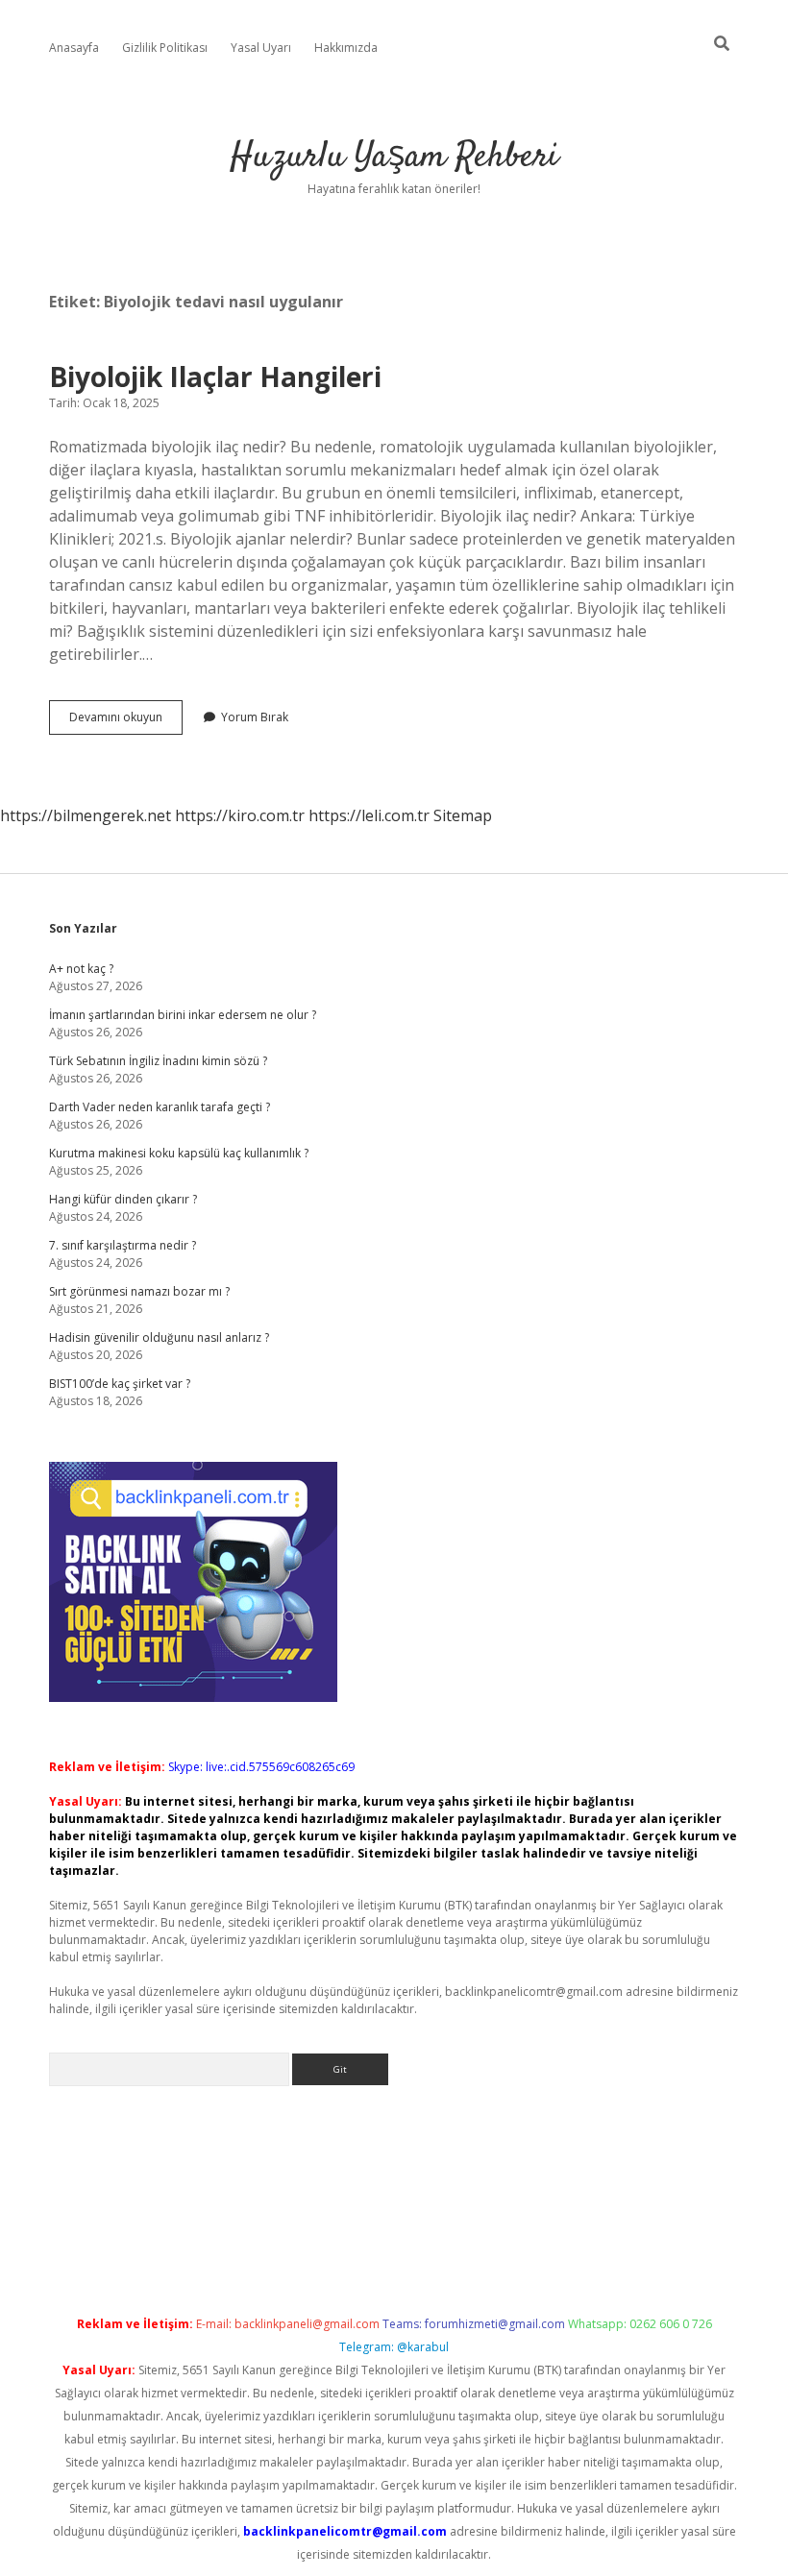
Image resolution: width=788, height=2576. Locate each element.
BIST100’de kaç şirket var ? (120, 1384)
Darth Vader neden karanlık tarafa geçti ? (160, 1107)
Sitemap (463, 815)
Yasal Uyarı (261, 48)
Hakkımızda (346, 48)
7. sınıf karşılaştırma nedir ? (123, 1245)
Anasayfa (74, 48)
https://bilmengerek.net (86, 815)
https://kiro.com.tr (240, 815)
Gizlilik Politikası (165, 48)
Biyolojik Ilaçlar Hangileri (215, 377)
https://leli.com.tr (369, 815)
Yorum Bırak (255, 717)
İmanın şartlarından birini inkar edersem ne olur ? (183, 1015)
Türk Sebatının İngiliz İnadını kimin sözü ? (158, 1061)
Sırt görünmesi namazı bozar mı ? (139, 1291)
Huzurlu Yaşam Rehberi (394, 157)
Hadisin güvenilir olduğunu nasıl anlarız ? (159, 1337)
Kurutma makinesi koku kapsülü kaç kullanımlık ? (179, 1153)
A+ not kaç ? (81, 969)
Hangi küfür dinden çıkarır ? (123, 1199)
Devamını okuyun (126, 721)
